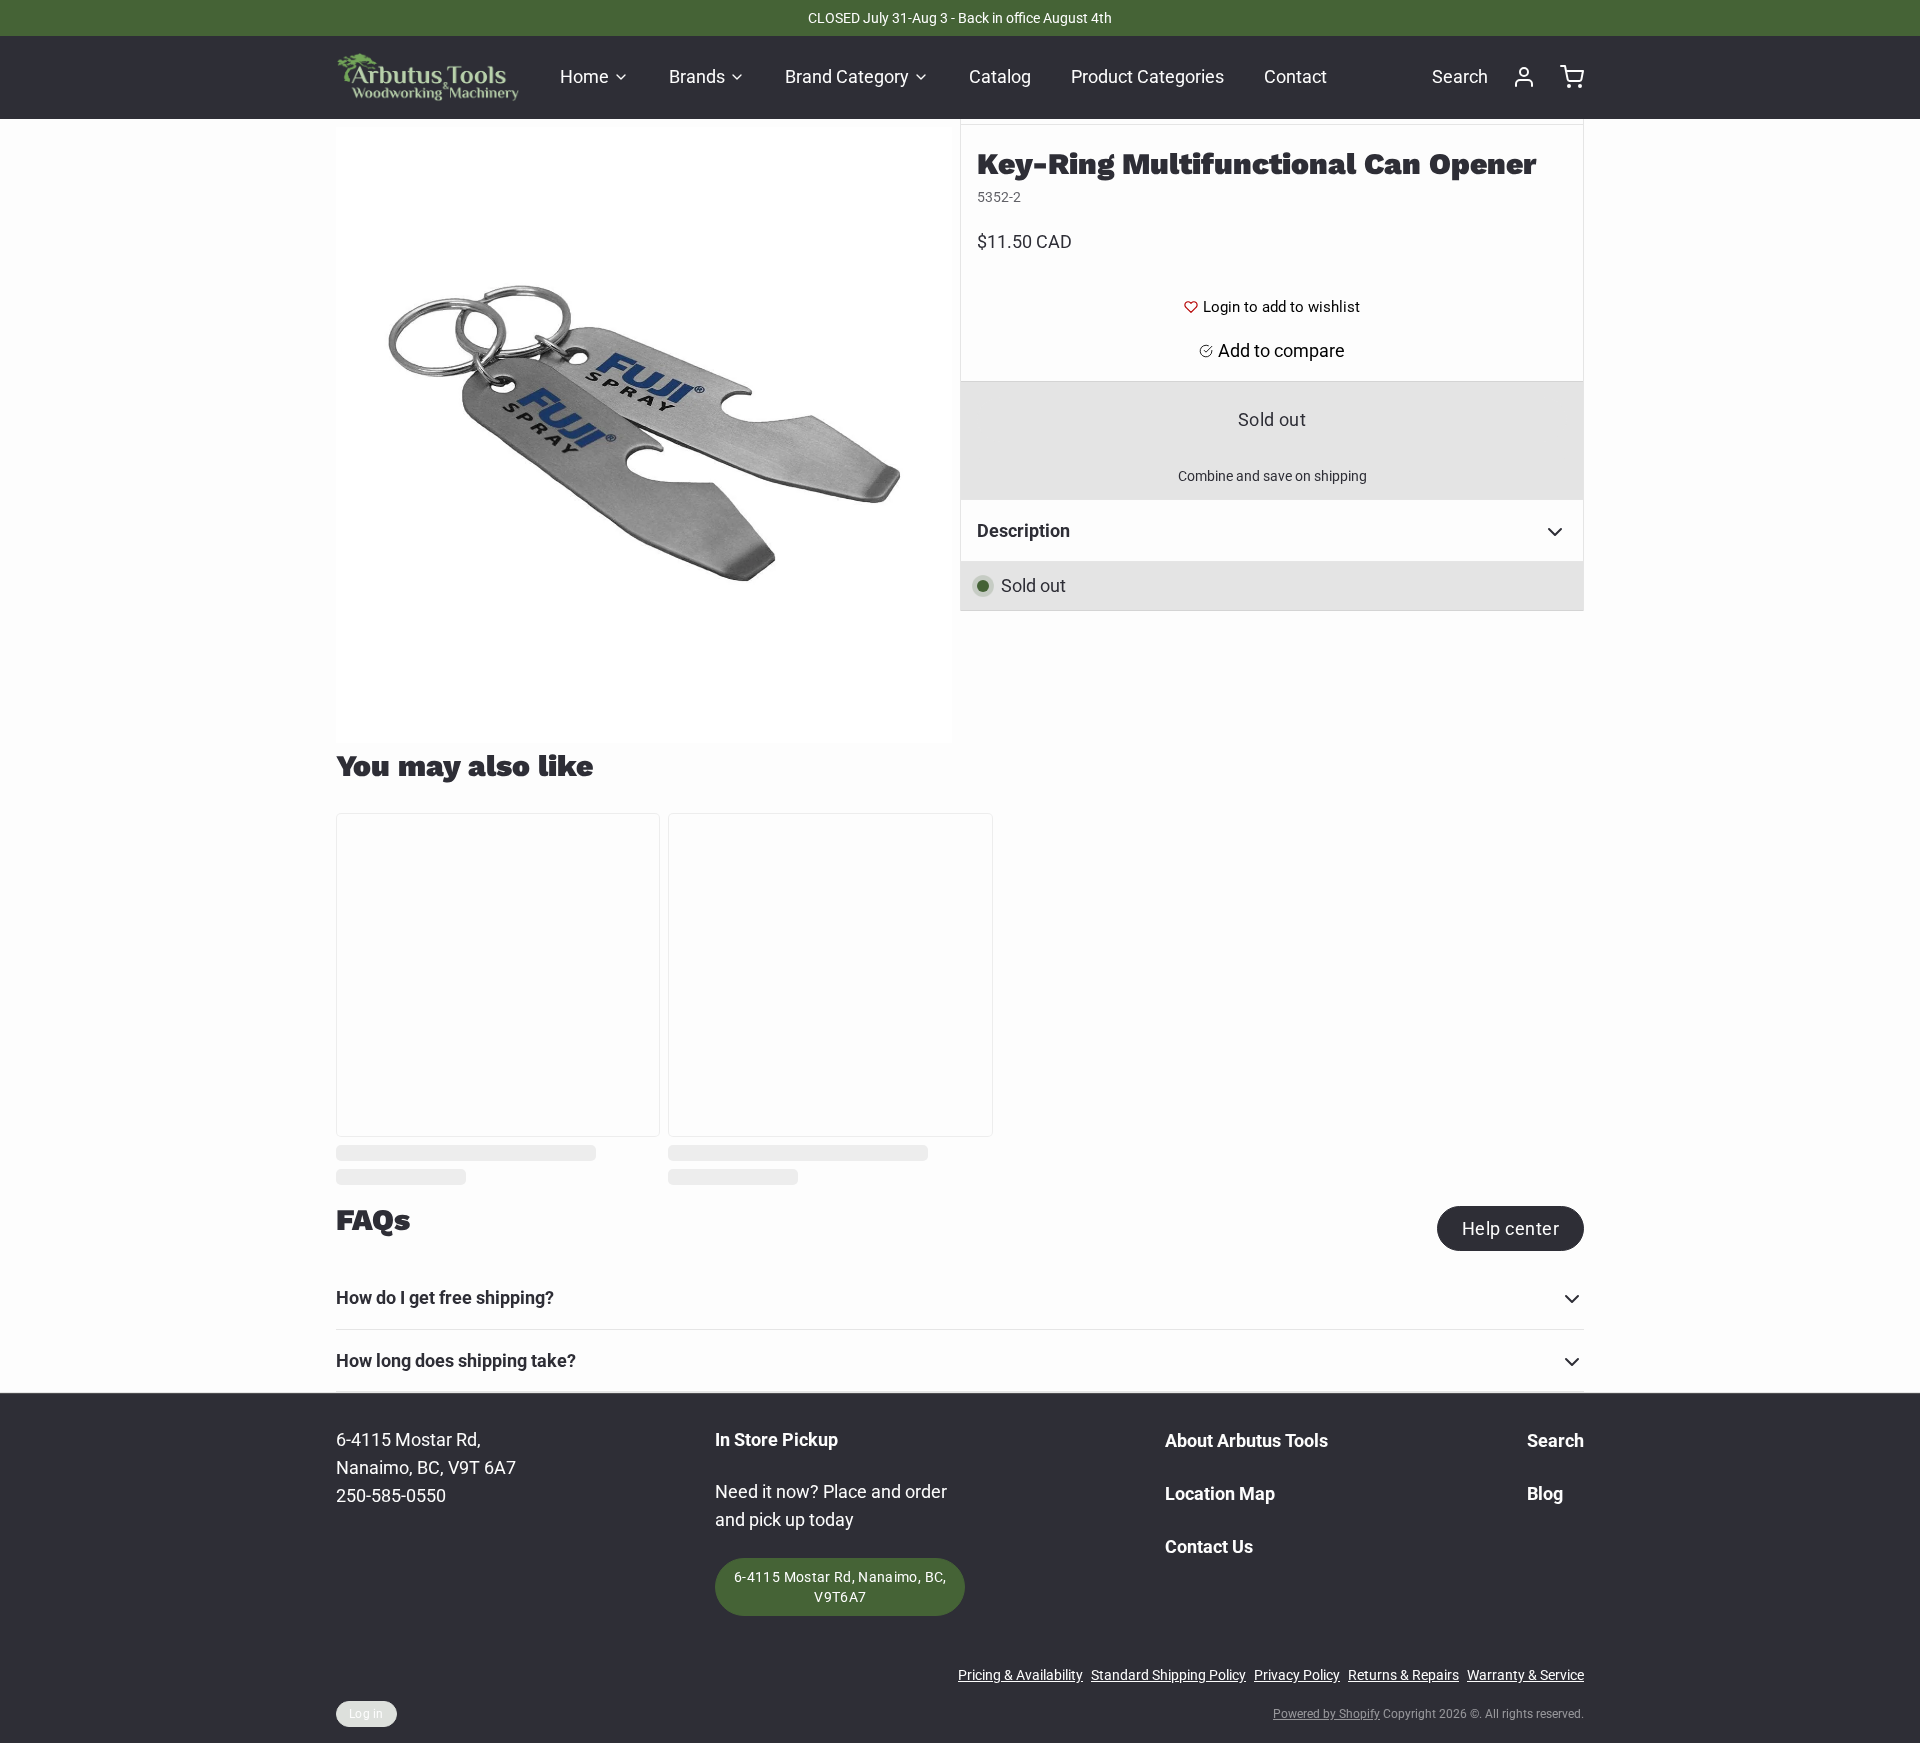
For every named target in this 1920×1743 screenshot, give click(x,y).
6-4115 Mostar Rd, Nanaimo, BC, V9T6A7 (840, 1587)
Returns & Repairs (1403, 1675)
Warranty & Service (1525, 1675)
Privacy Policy (1297, 1675)
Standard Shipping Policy (1168, 1675)
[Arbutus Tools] (428, 77)
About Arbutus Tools (1246, 1440)
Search (1460, 76)
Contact (1295, 76)
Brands (697, 76)
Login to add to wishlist (1281, 307)
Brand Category (847, 76)
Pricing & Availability (1020, 1675)
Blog (1545, 1493)
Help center (1510, 1228)
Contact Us (1209, 1546)
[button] (1272, 419)
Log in (366, 1714)
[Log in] (1516, 77)
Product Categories (1147, 76)
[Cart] (1564, 77)
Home (584, 76)
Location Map (1220, 1493)
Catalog (1000, 76)
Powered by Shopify (1326, 1714)
